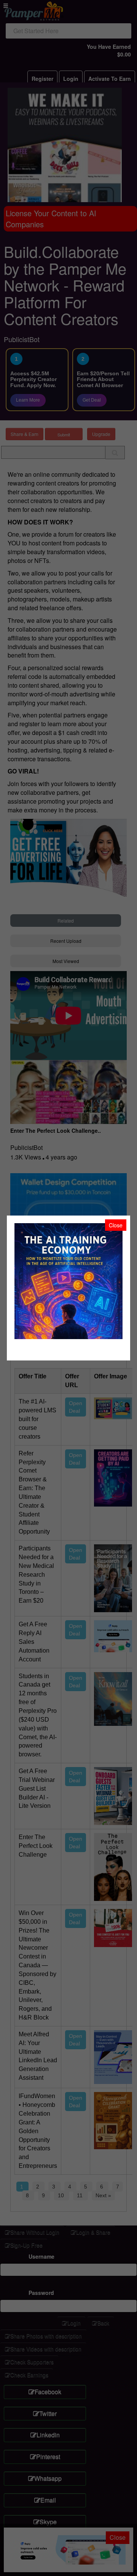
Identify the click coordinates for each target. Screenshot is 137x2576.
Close (116, 1225)
